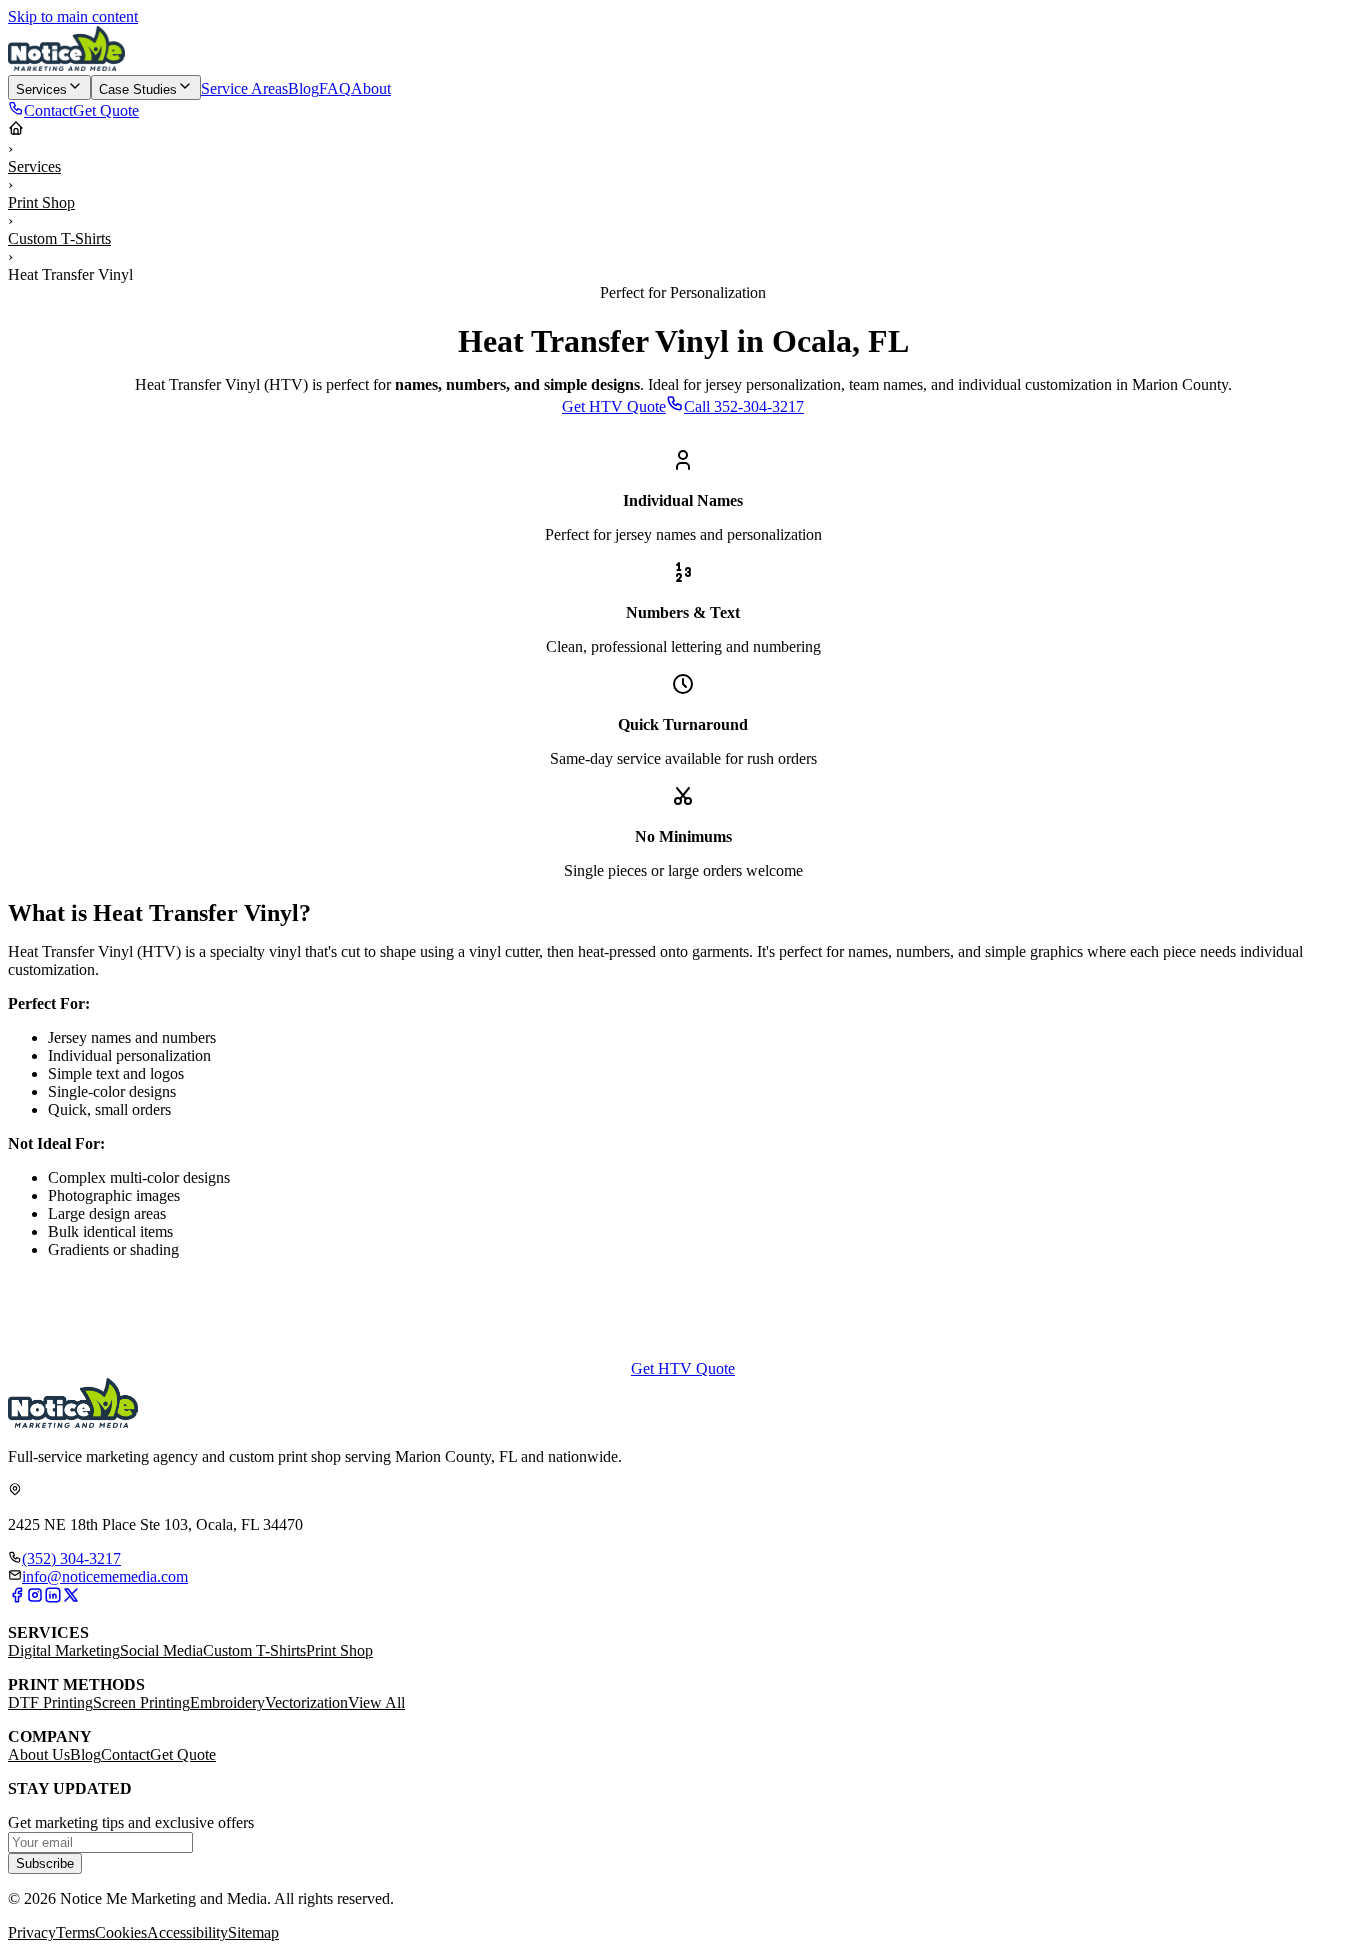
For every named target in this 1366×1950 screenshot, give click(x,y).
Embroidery (227, 1702)
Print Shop (41, 202)
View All (376, 1702)
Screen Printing (141, 1702)
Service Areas (244, 88)
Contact (125, 1754)
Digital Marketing (64, 1650)
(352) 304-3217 (71, 1558)
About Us (39, 1754)
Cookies (121, 1932)
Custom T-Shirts (59, 238)
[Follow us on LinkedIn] (53, 1598)
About (371, 88)
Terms (75, 1932)
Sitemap (253, 1932)
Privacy (32, 1932)
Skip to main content (73, 16)
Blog (303, 88)
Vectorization (306, 1702)
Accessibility (187, 1932)
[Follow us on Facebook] (17, 1598)
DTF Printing (50, 1702)
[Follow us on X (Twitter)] (71, 1598)
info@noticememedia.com (105, 1576)
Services (34, 166)
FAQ (335, 88)
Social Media (161, 1650)
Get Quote (183, 1754)
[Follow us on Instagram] (35, 1598)
